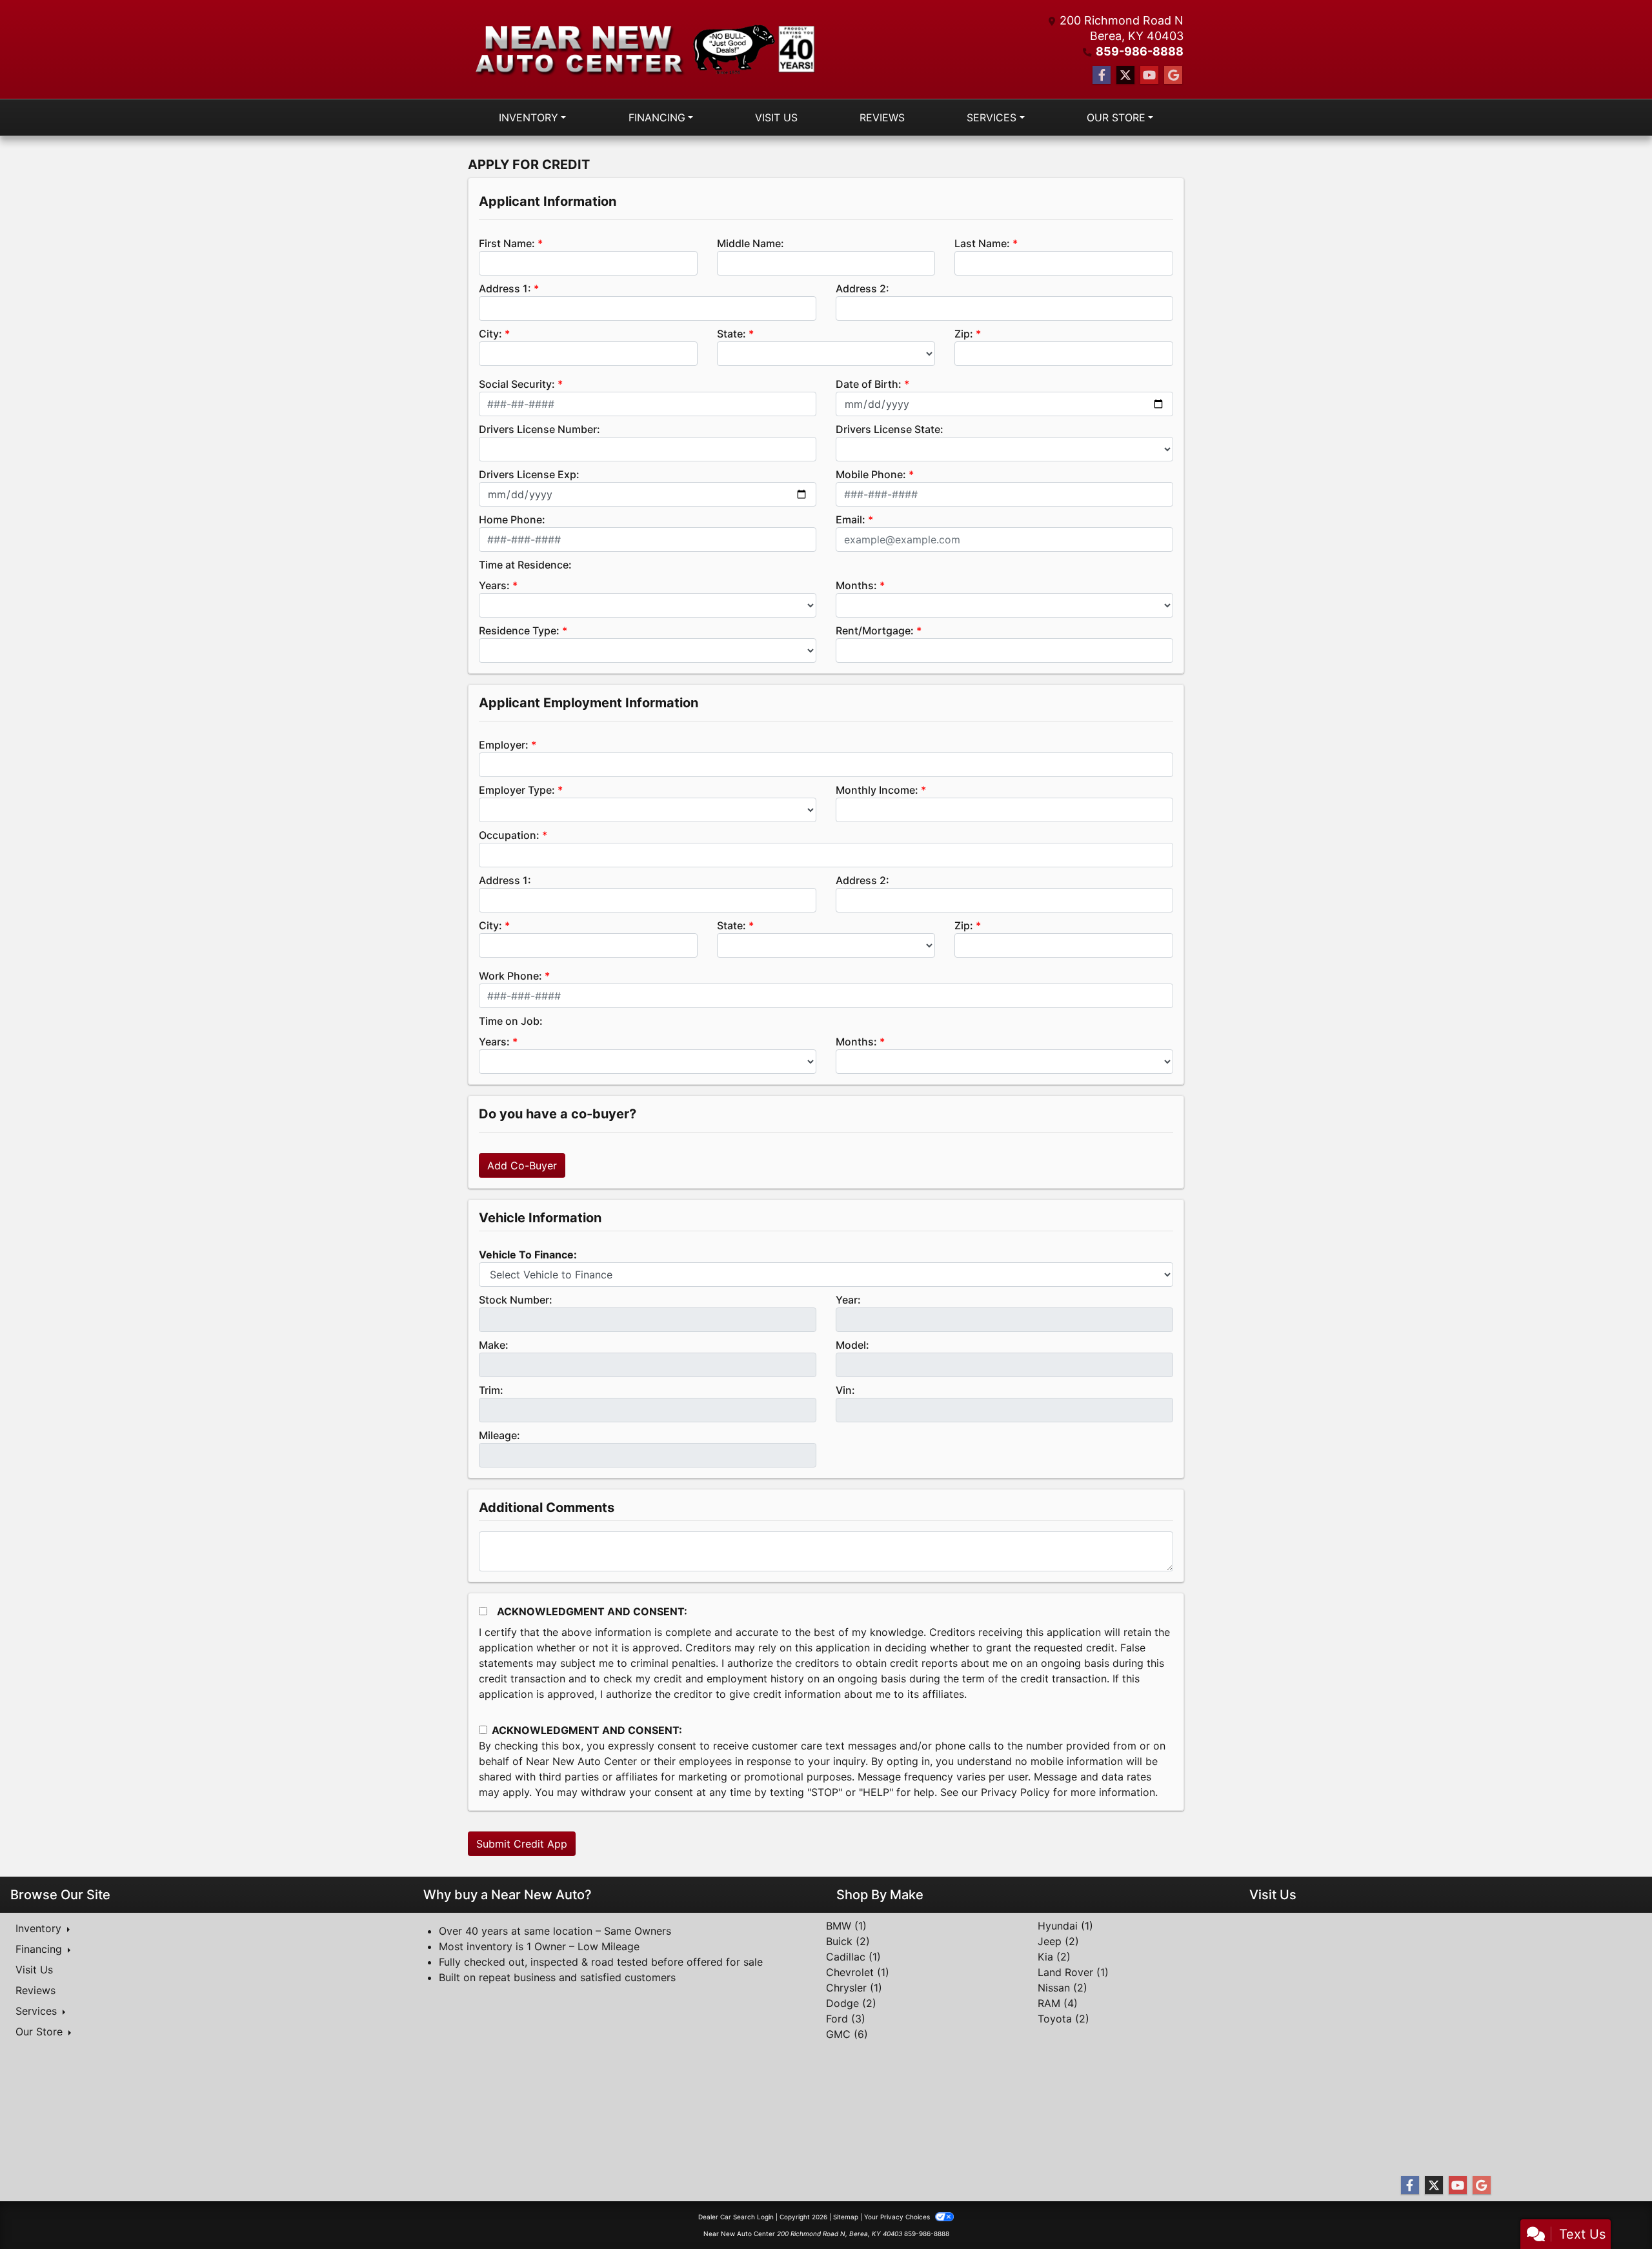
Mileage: (499, 1435)
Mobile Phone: (871, 474)
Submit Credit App (522, 1844)
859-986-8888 (1140, 51)
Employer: (504, 745)
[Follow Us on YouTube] (1149, 75)
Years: (494, 585)
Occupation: (509, 835)
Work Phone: (510, 976)
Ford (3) (846, 2019)
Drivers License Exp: (529, 474)
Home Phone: (512, 519)
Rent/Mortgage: (875, 630)
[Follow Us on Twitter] (1125, 75)
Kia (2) (1054, 1957)
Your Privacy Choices (898, 2217)
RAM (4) (1058, 2003)
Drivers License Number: (539, 429)
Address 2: (862, 288)
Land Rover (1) (1073, 1972)
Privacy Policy (1015, 1792)
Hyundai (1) (1065, 1926)
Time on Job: (511, 1021)
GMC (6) (847, 2034)
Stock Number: (516, 1300)
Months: (856, 585)
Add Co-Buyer (522, 1165)
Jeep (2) (1058, 1941)
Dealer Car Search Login (736, 2217)
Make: (494, 1345)
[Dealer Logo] (647, 49)
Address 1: (505, 288)
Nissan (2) (1063, 1988)
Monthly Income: (877, 790)
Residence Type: (519, 630)
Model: (852, 1345)
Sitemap (846, 2217)
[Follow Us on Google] (1173, 75)
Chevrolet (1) (858, 1972)
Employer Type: (517, 790)
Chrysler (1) (854, 1988)
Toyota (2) (1063, 2019)
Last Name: (982, 243)
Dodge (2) (851, 2003)
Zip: (964, 334)
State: (731, 334)
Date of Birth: (869, 384)
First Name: (507, 243)
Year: (848, 1300)
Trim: (491, 1390)
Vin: (845, 1390)
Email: (851, 519)
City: (490, 334)
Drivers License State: (890, 429)
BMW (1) (846, 1926)
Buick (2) (848, 1941)
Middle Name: (750, 243)
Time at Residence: (525, 565)
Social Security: (517, 384)
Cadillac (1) (853, 1957)
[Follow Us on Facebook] (1102, 75)
